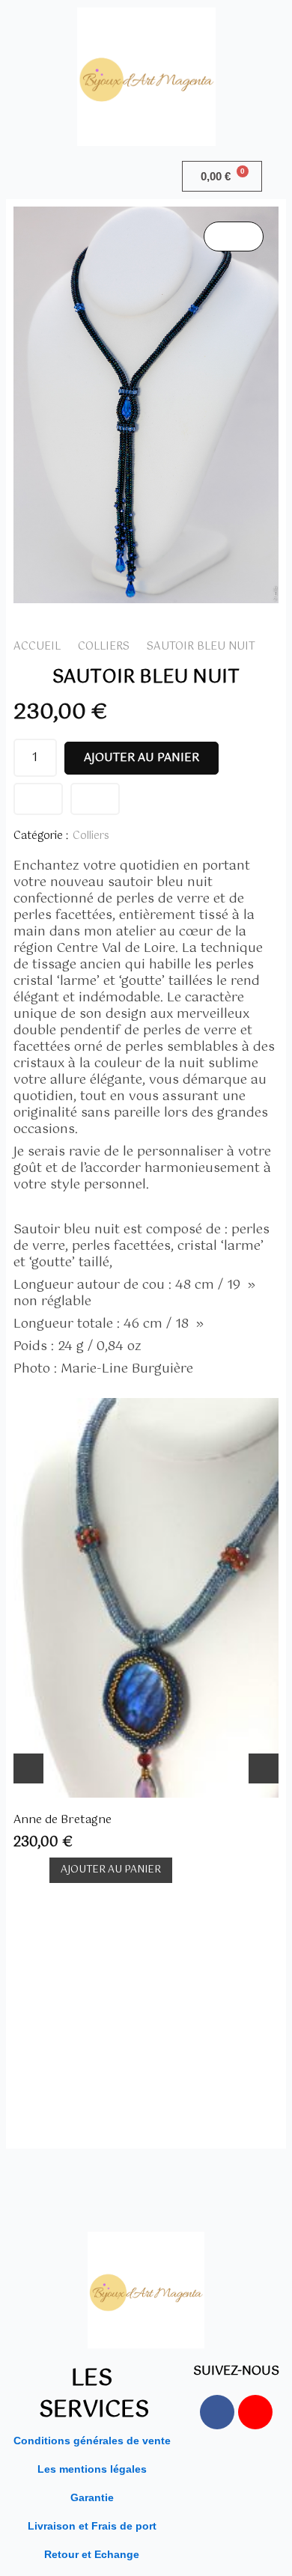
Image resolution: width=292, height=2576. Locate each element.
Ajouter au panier (142, 758)
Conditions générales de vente (92, 2441)
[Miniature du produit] (234, 236)
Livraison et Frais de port (92, 2526)
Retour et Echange (92, 2554)
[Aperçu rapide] (37, 1871)
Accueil (37, 647)
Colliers (104, 647)
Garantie (92, 2497)
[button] (73, 176)
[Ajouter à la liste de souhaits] (38, 799)
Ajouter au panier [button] (111, 1870)
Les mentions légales (92, 2469)
